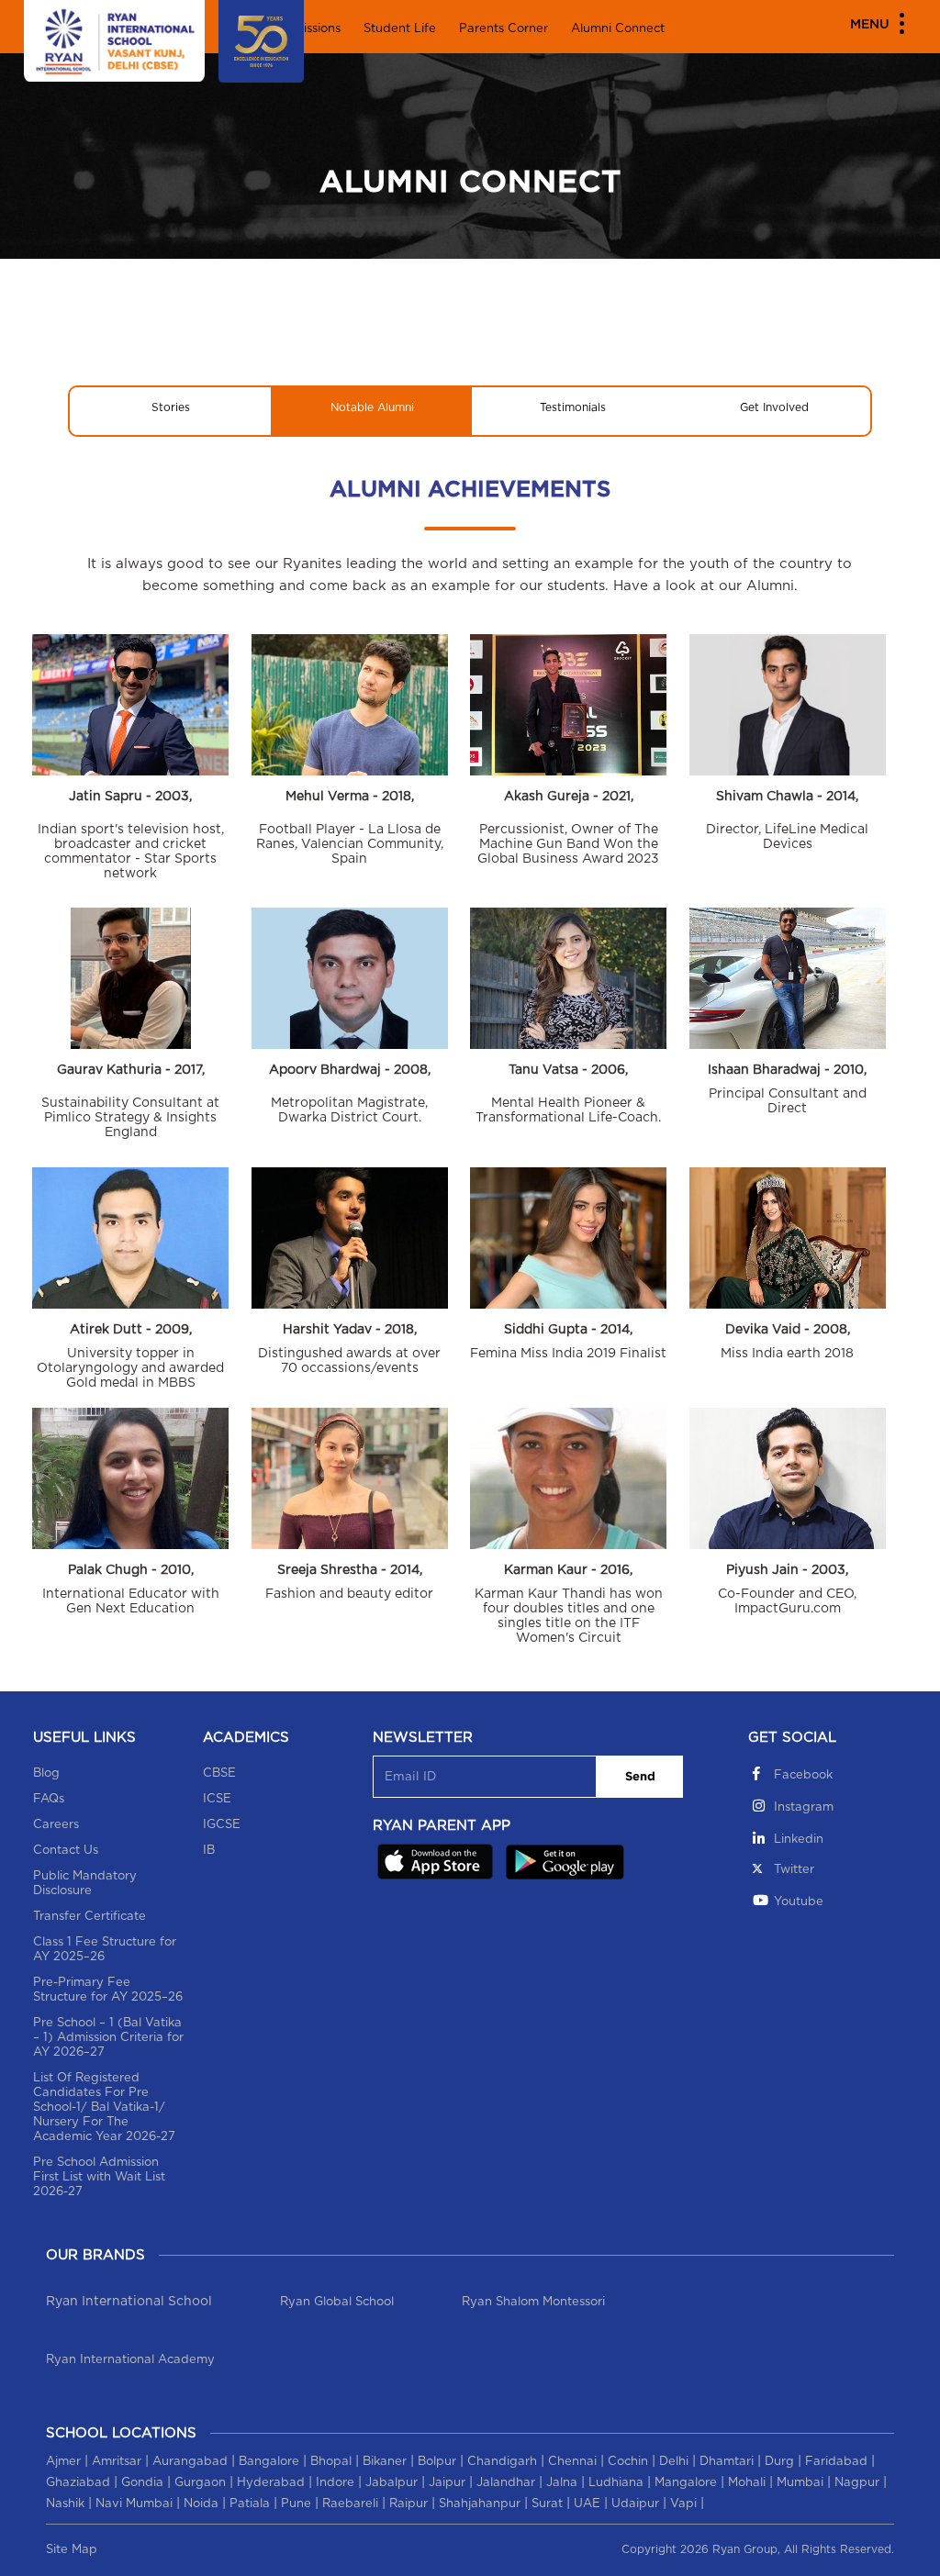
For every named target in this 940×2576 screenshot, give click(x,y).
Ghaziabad (78, 2483)
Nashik (65, 2504)
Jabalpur (392, 2483)
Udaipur (635, 2504)
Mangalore (686, 2483)
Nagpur (857, 2483)
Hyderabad (271, 2483)
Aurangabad (190, 2462)
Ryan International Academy (130, 2360)
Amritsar (117, 2462)
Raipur (408, 2504)
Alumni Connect (618, 29)
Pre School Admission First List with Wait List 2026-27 (99, 2177)
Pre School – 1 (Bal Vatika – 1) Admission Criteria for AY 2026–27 (108, 2038)
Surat (547, 2504)
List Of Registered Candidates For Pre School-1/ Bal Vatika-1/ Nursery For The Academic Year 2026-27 (104, 2108)
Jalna (562, 2483)
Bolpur (437, 2462)
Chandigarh (502, 2462)
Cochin (628, 2462)
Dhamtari (727, 2462)
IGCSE (222, 1825)
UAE (587, 2504)
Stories (171, 407)
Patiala (250, 2504)
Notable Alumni (372, 407)
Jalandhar (506, 2483)
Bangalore (269, 2462)
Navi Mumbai (134, 2504)
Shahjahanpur (480, 2504)
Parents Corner (504, 29)
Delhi (674, 2462)
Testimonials (573, 407)
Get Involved (774, 407)
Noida (201, 2504)
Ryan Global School (337, 2302)
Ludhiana (616, 2483)
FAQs (49, 1799)
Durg (779, 2462)
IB (209, 1851)
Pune (296, 2504)
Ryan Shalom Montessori (533, 2302)
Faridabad (836, 2462)
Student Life (400, 29)
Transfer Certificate (90, 1917)
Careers (56, 1825)
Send (640, 1777)
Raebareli (350, 2504)
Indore (335, 2483)
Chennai (572, 2462)
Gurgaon (200, 2483)
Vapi (683, 2504)
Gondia (142, 2483)
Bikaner (385, 2462)
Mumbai (800, 2483)
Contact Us (66, 1851)
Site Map (72, 2550)
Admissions (308, 29)
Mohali (747, 2483)
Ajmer (63, 2462)
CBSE (219, 1773)
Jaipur (447, 2483)
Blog (46, 1773)
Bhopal (331, 2462)
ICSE (217, 1799)
